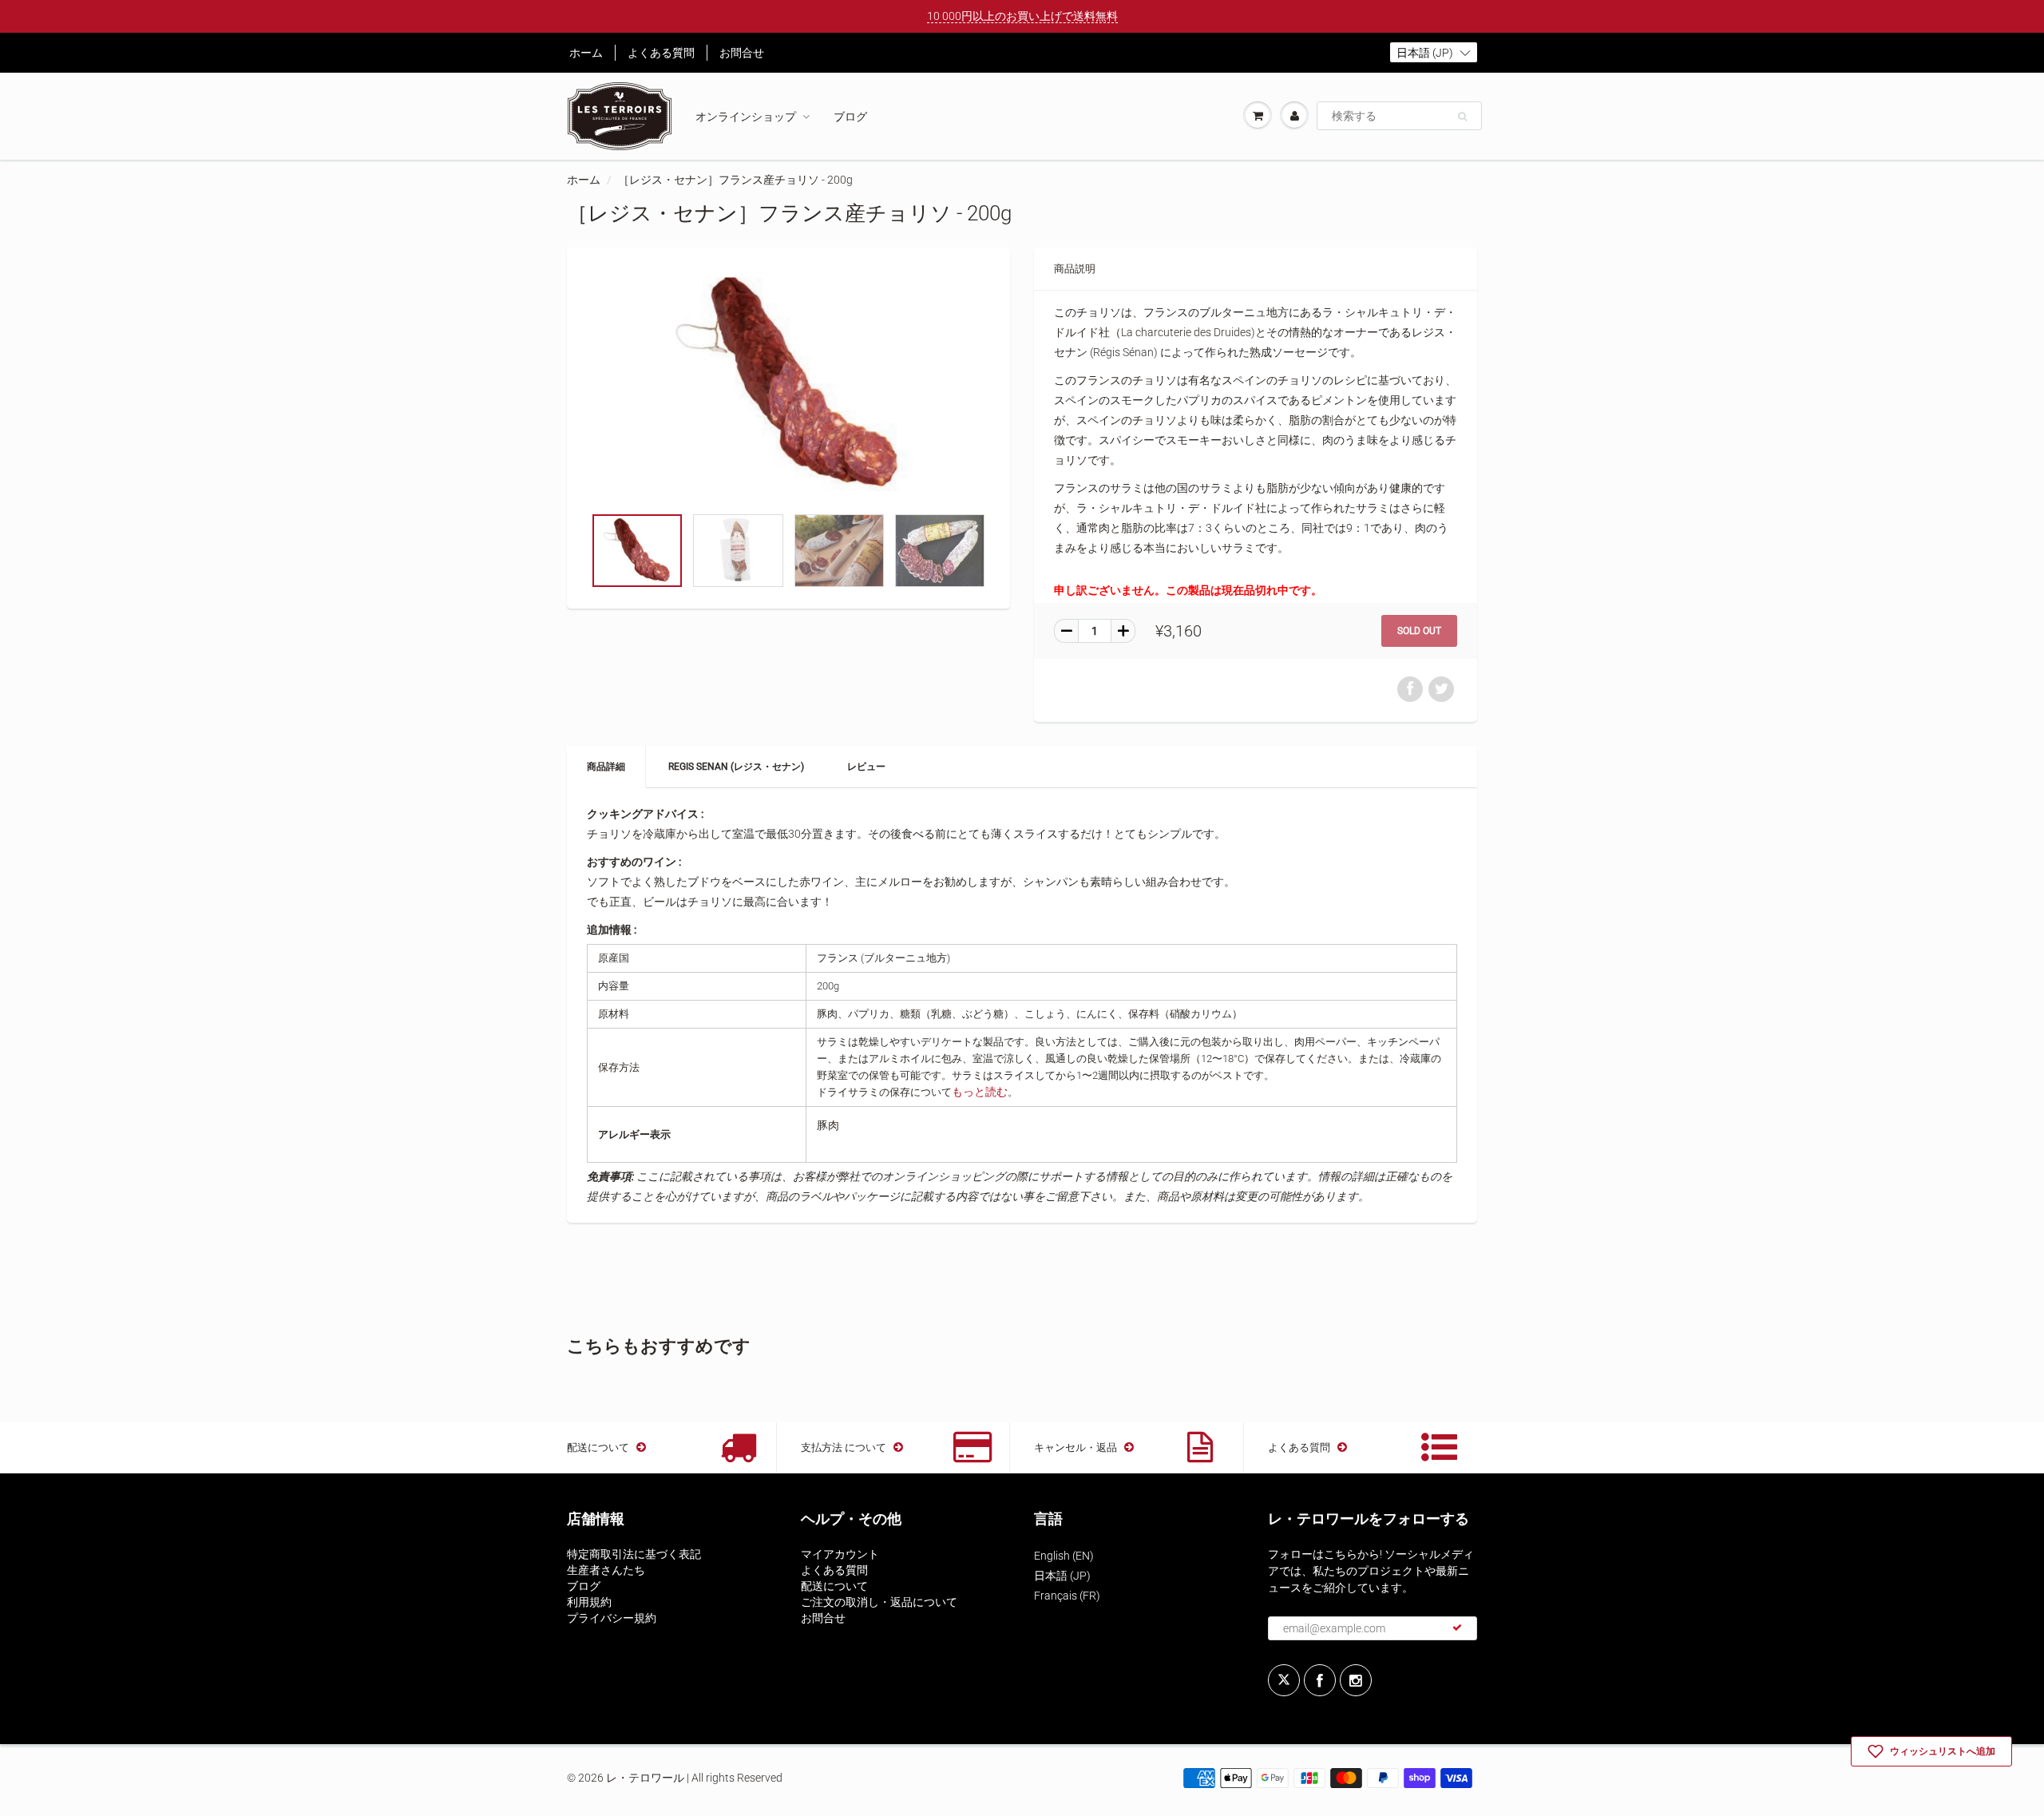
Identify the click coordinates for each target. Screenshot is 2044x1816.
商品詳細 (606, 767)
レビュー (866, 767)
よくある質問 (661, 53)
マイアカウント (840, 1554)
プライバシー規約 (612, 1618)
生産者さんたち (606, 1570)
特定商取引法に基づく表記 (634, 1554)
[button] (1434, 52)
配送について (834, 1586)
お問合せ (742, 53)
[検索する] (1462, 117)
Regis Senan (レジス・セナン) (736, 767)
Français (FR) (1067, 1596)
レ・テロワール (645, 1778)
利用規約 (589, 1602)
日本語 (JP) (1062, 1576)
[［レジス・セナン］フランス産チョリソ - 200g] (788, 385)
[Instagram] (1356, 1680)
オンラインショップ (746, 117)
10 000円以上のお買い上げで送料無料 (1022, 16)
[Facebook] (1320, 1680)
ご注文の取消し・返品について (879, 1602)
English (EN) (1064, 1556)
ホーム (586, 53)
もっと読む (980, 1092)
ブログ (850, 117)
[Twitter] (1284, 1680)
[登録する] (1457, 1628)
